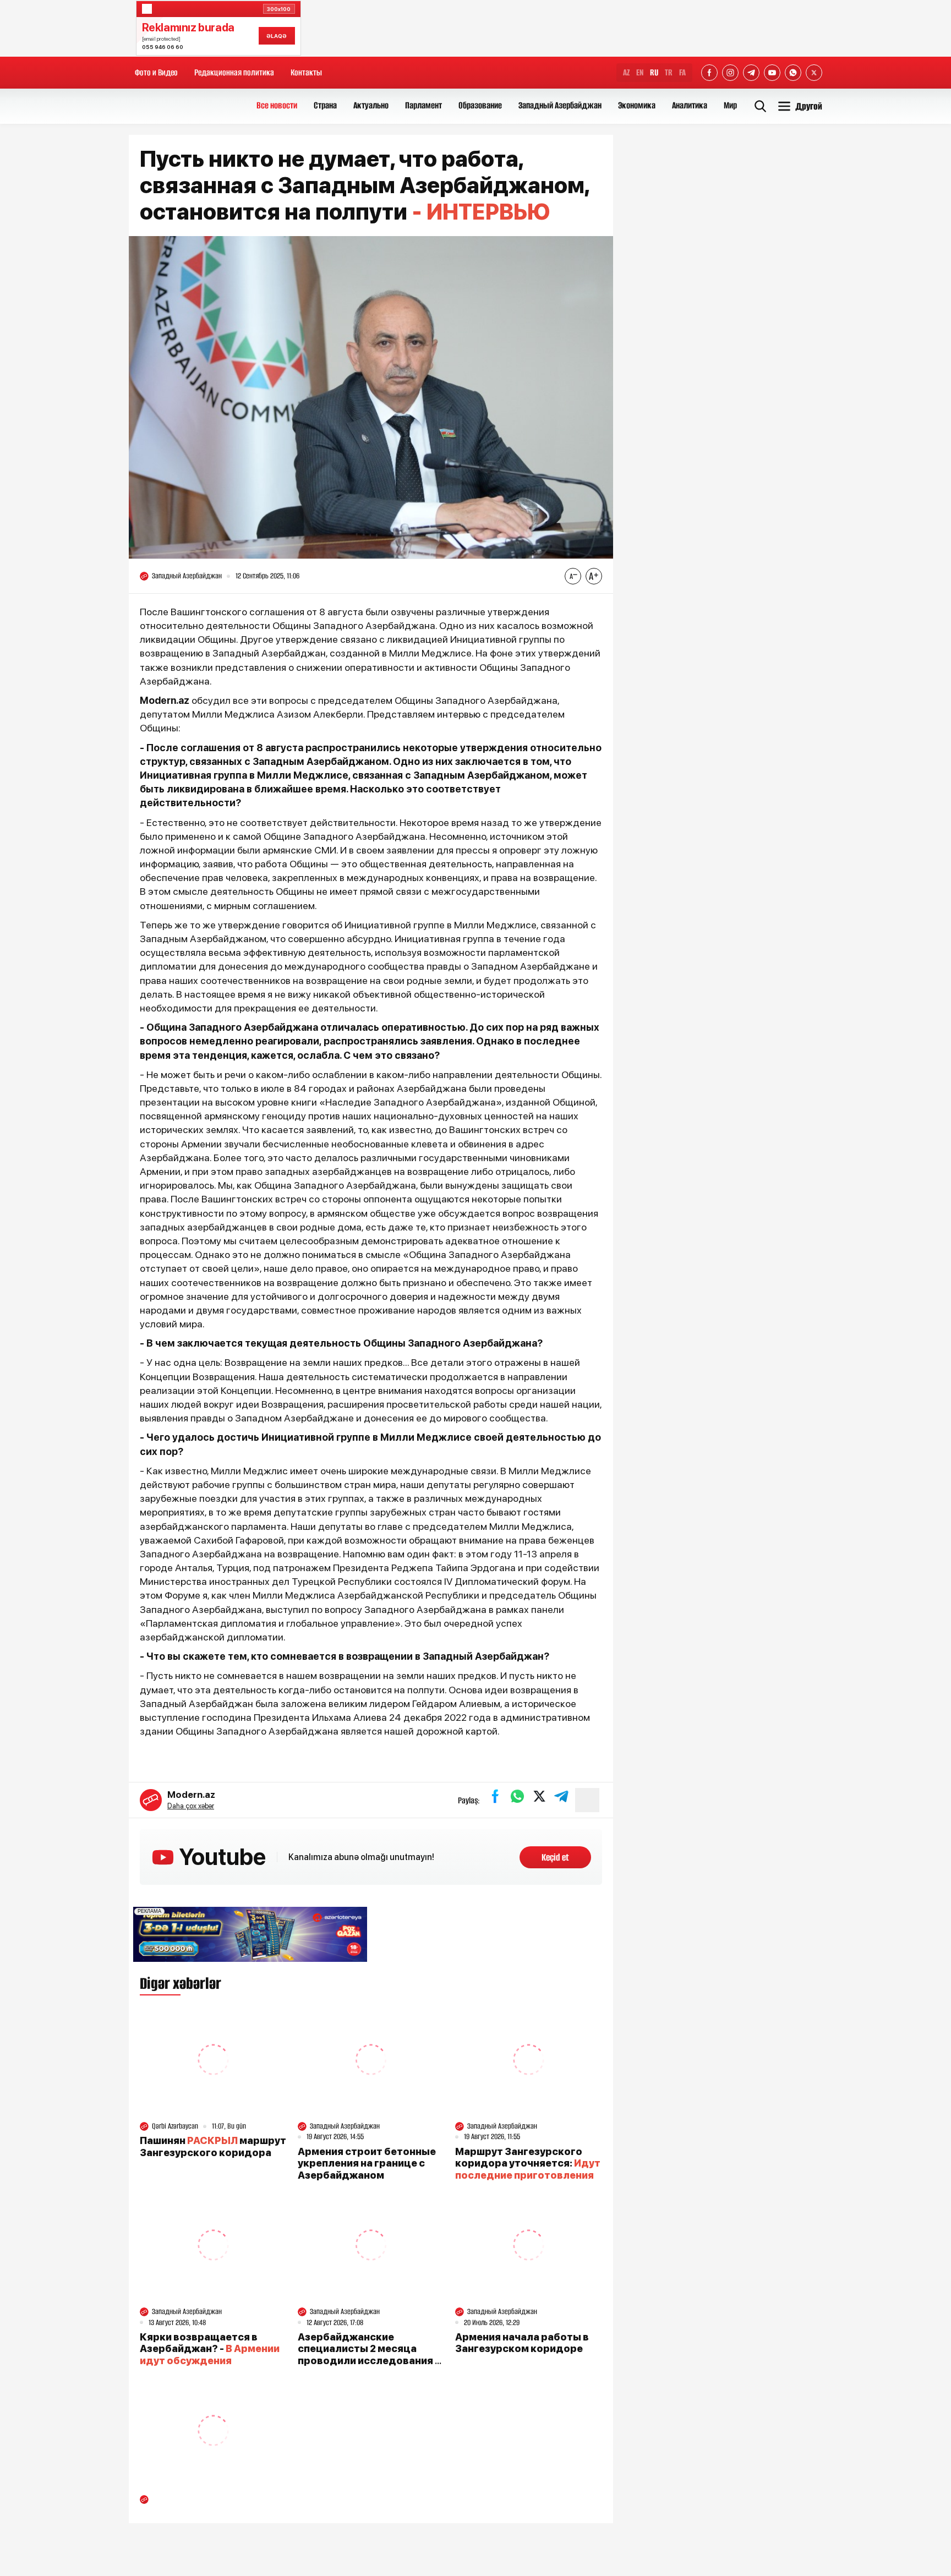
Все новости (277, 105)
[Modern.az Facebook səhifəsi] (709, 73)
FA (682, 72)
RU (654, 72)
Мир (730, 105)
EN (640, 72)
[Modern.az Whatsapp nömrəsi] (793, 73)
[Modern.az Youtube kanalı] (772, 73)
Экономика (637, 105)
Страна (325, 105)
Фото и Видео (156, 72)
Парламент (423, 105)
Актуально (371, 105)
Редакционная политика (234, 72)
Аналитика (690, 105)
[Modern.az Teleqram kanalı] (751, 73)
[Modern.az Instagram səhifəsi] (730, 73)
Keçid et (555, 1857)
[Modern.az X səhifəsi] (814, 73)
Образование (480, 105)
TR (669, 72)
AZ (626, 72)
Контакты (306, 72)
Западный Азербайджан (560, 105)
